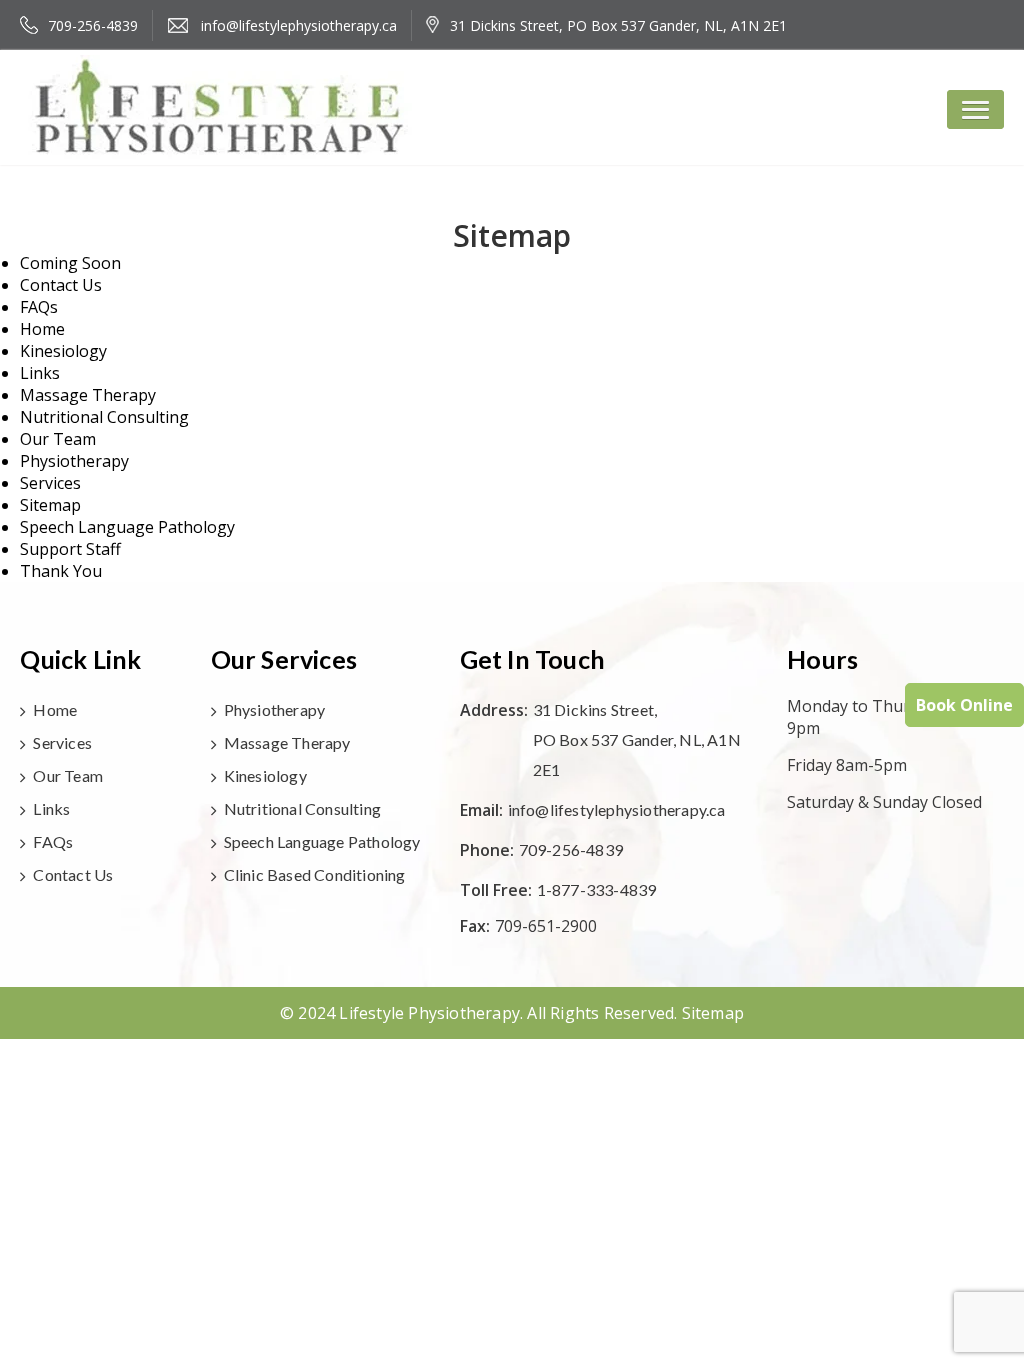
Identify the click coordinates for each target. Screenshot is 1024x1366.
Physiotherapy (74, 461)
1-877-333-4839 (597, 889)
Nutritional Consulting (104, 417)
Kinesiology (63, 351)
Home (42, 329)
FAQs (39, 307)
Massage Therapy (88, 395)
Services (50, 483)
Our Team (58, 439)
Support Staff (70, 549)
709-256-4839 (571, 849)
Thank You (61, 571)
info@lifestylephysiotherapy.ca (617, 809)
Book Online (964, 705)
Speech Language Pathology (127, 527)
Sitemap (50, 505)
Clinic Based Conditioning (315, 874)
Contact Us (61, 285)
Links (40, 373)
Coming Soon (70, 263)
